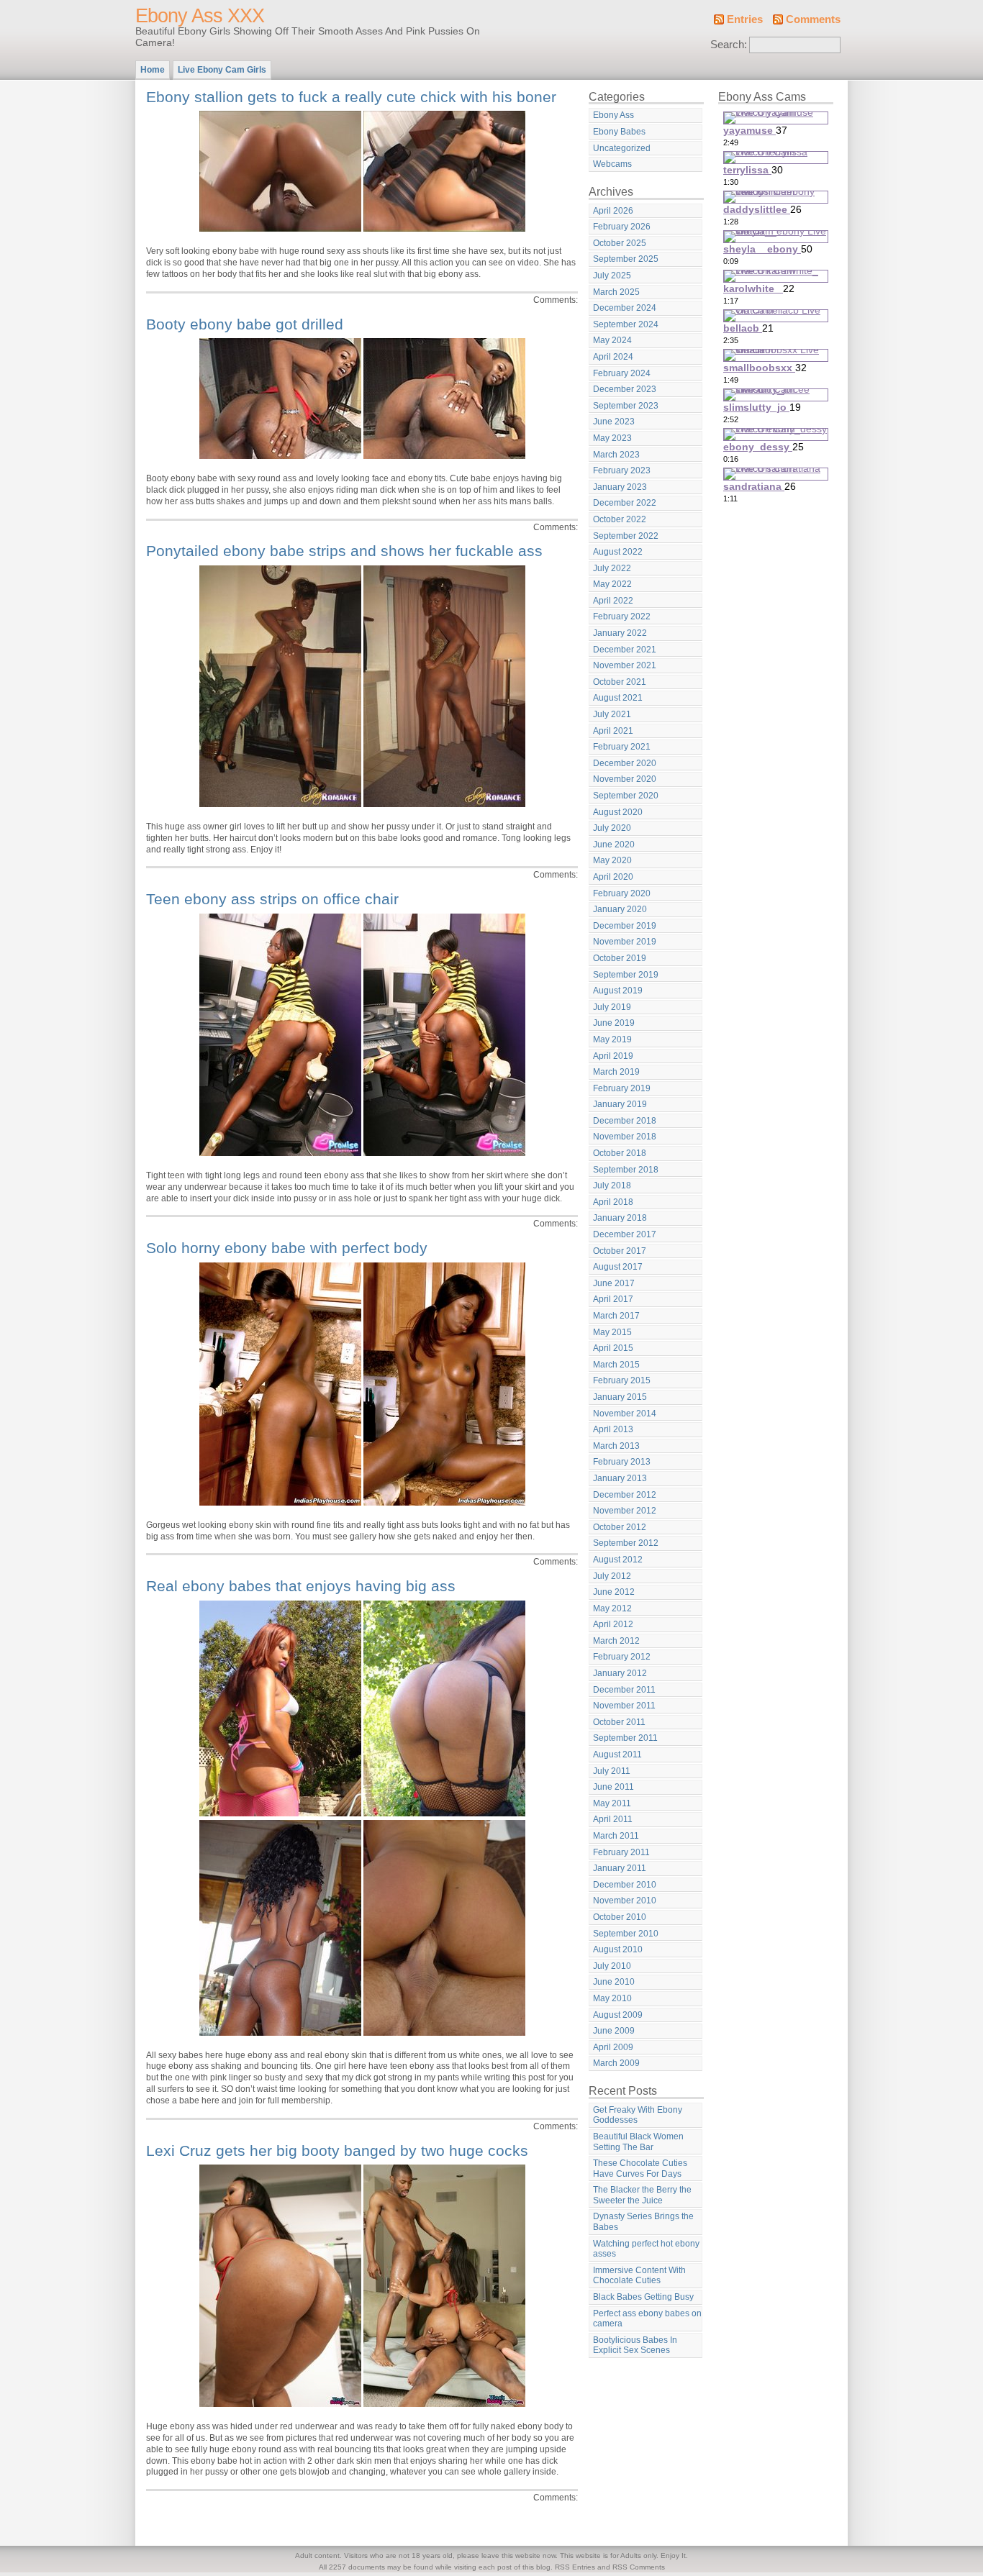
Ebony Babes (619, 132)
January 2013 (620, 1478)
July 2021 (612, 714)
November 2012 (625, 1511)
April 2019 (613, 1056)
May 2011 (612, 1803)
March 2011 (616, 1836)
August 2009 (618, 2015)
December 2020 (625, 763)
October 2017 (620, 1251)
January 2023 (620, 487)
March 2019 (616, 1072)
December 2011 (624, 1690)
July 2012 (612, 1576)
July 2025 (612, 276)
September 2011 (625, 1738)
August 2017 (618, 1267)
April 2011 (613, 1819)
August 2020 (618, 812)
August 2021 (618, 698)
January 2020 (620, 909)
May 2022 (612, 584)
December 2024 (625, 308)
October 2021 (620, 682)
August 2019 (618, 991)
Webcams (612, 164)
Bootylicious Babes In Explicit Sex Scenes (635, 2345)
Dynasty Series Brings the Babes (643, 2222)
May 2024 (612, 340)
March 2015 (616, 1365)
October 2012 (620, 1527)
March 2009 (616, 2063)
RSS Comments (639, 2567)
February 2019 (622, 1088)
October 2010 (620, 1917)
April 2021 (613, 731)
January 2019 (620, 1104)
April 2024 (613, 357)
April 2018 (613, 1202)
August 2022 (618, 552)
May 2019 (612, 1039)
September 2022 (626, 536)
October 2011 (619, 1722)
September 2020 (626, 796)
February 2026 (622, 227)
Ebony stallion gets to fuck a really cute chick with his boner (351, 97)
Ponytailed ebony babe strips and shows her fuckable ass (344, 551)
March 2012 (616, 1641)
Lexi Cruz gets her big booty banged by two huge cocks (337, 2151)
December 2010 (625, 1885)
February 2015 (622, 1380)
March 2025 (616, 292)
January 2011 (620, 1868)
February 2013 (622, 1462)
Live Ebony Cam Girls (222, 70)
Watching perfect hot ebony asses (646, 2249)
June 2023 (614, 422)
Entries (745, 19)
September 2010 (626, 1934)
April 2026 (613, 211)
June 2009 (614, 2031)
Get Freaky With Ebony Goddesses (638, 2115)
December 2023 (625, 389)
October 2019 (620, 958)
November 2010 (625, 1901)
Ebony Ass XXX (200, 16)
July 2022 (612, 568)
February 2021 (622, 747)
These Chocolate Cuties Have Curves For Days (640, 2168)
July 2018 (612, 1185)
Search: (729, 45)
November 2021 (625, 665)
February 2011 (621, 1852)
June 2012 (614, 1592)
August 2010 (618, 1949)
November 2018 (625, 1137)
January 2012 (620, 1673)
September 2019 (626, 975)
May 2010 (612, 1998)
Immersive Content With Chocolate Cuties (639, 2276)
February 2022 (622, 616)
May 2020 (612, 860)
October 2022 (620, 519)
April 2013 (613, 1429)
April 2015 (613, 1348)
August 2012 (618, 1560)
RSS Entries (575, 2567)
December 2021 (625, 650)
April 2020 (613, 877)
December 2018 (625, 1121)
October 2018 (620, 1153)
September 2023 (626, 406)
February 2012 (622, 1657)
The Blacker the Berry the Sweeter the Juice (642, 2195)
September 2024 (626, 324)
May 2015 (612, 1332)
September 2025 (626, 259)
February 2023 (622, 470)
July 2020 (612, 828)
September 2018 (626, 1170)
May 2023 (612, 438)
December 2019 (625, 926)
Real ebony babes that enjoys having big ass (301, 1586)
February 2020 (622, 893)
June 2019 (614, 1023)
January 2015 (620, 1397)
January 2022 (620, 633)
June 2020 (614, 845)
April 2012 (613, 1624)
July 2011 (612, 1771)
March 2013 (616, 1446)
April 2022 (613, 601)
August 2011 (617, 1754)
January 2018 (620, 1218)
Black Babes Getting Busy (643, 2297)
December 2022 (625, 503)
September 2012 (626, 1543)
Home (153, 70)
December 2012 (625, 1495)
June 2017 (614, 1283)
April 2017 (613, 1299)
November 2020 (625, 779)
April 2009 (613, 2047)
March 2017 (616, 1316)
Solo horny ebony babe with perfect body (287, 1248)
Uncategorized (622, 148)
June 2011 (613, 1787)
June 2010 (614, 1982)
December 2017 (625, 1234)
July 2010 (612, 1966)
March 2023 (616, 455)
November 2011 (624, 1706)
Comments (813, 19)
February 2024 (622, 373)
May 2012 (612, 1608)
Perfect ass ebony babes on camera (647, 2319)
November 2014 (625, 1414)
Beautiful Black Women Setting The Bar (638, 2142)
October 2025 (620, 243)
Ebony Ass (613, 115)
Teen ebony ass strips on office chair (272, 899)
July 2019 (612, 1007)
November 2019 (625, 942)
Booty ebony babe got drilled (245, 324)
